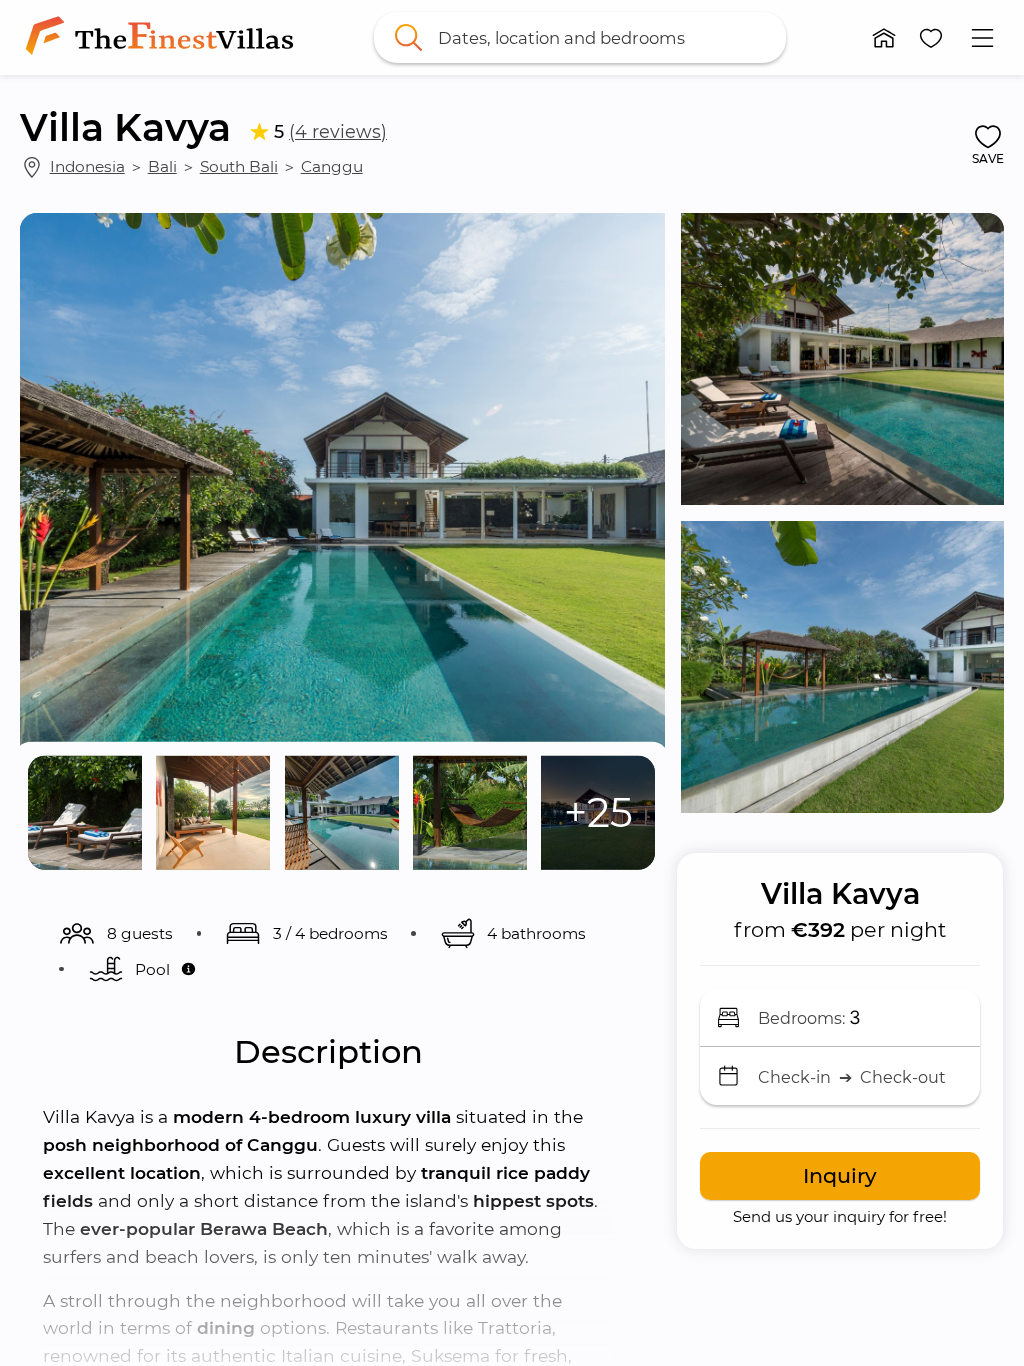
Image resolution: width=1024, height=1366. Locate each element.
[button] (884, 38)
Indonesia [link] (87, 166)
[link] (163, 37)
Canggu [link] (332, 166)
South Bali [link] (239, 166)
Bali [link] (162, 166)
